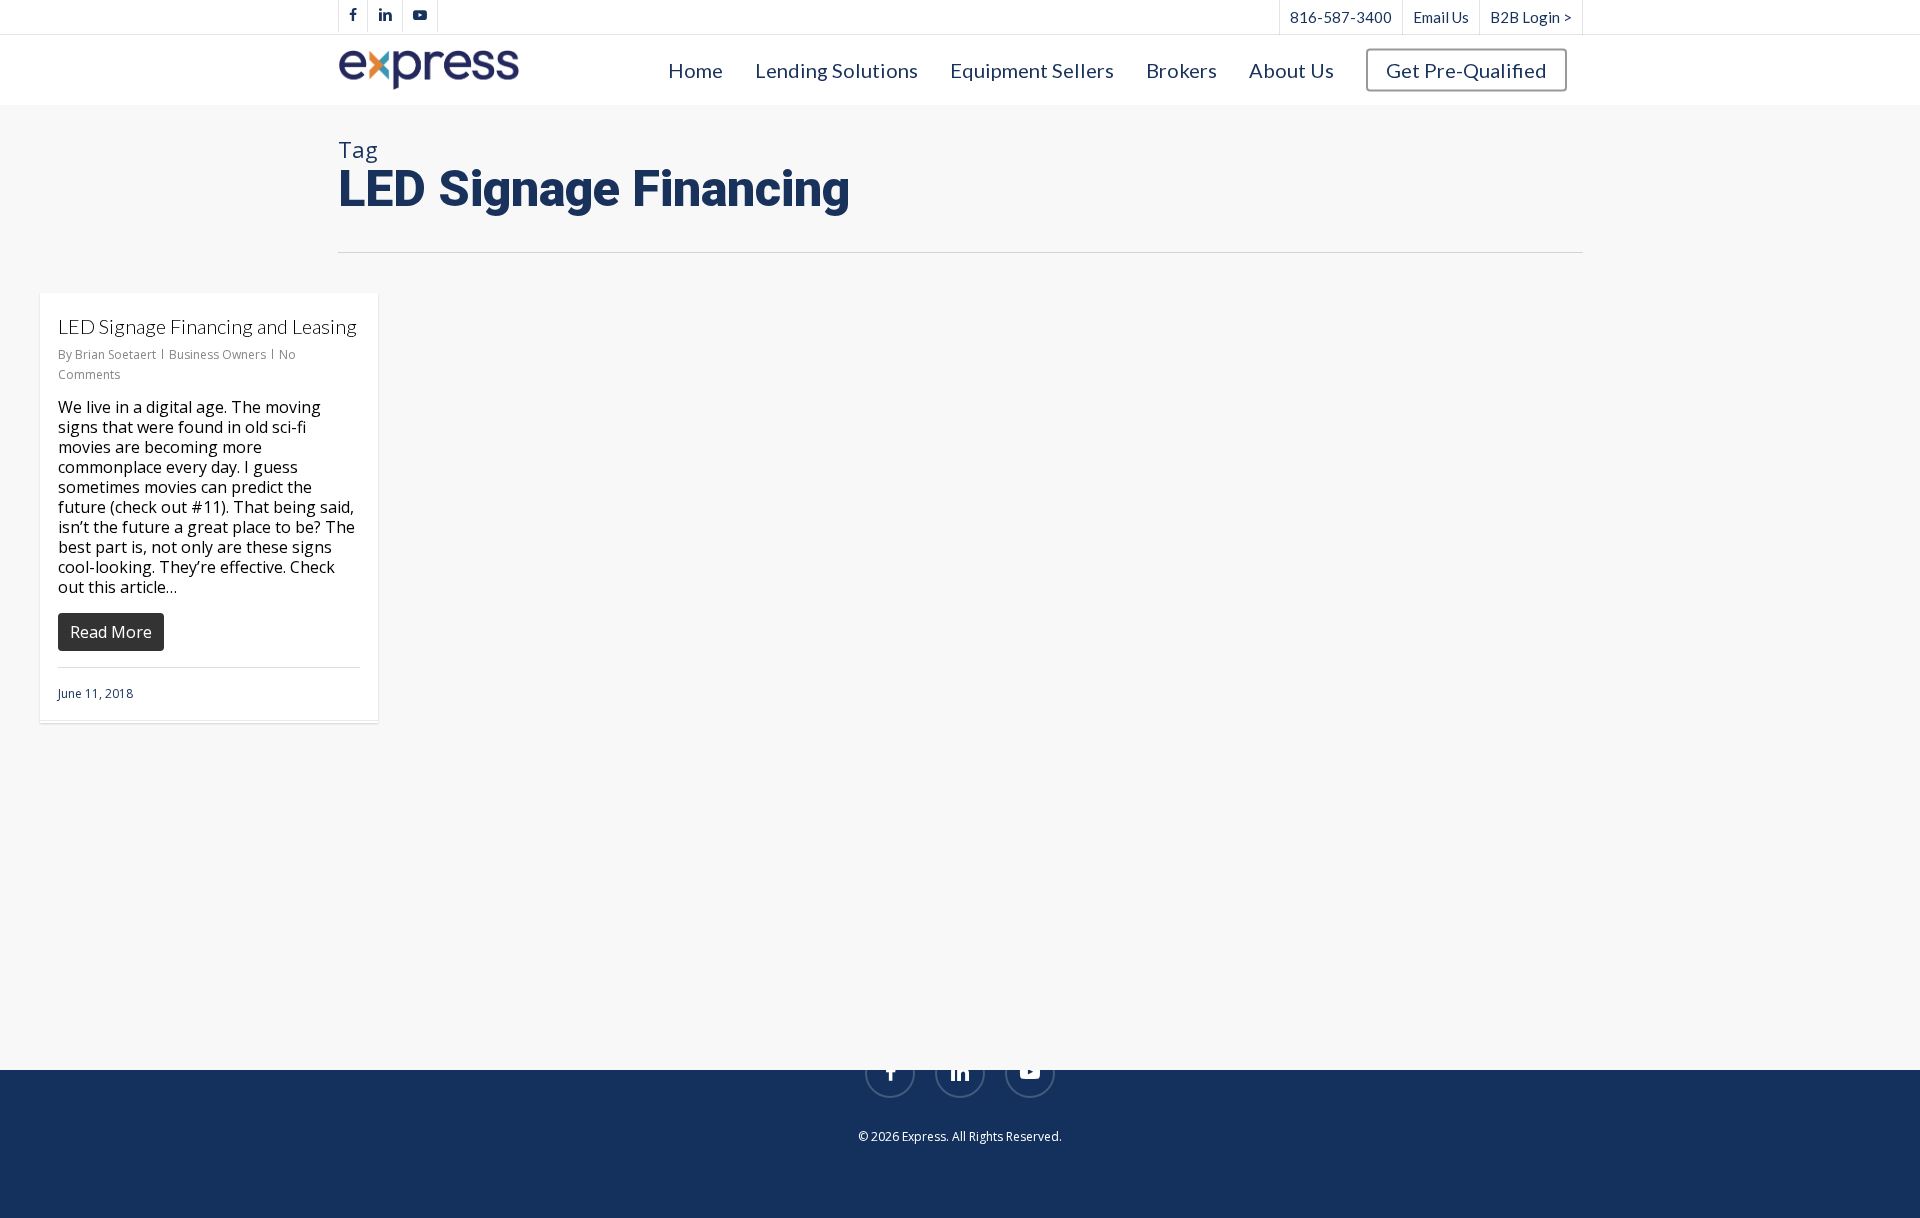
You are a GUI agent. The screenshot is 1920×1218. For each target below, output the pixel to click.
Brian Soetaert (115, 354)
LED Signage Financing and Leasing (207, 326)
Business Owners (217, 354)
